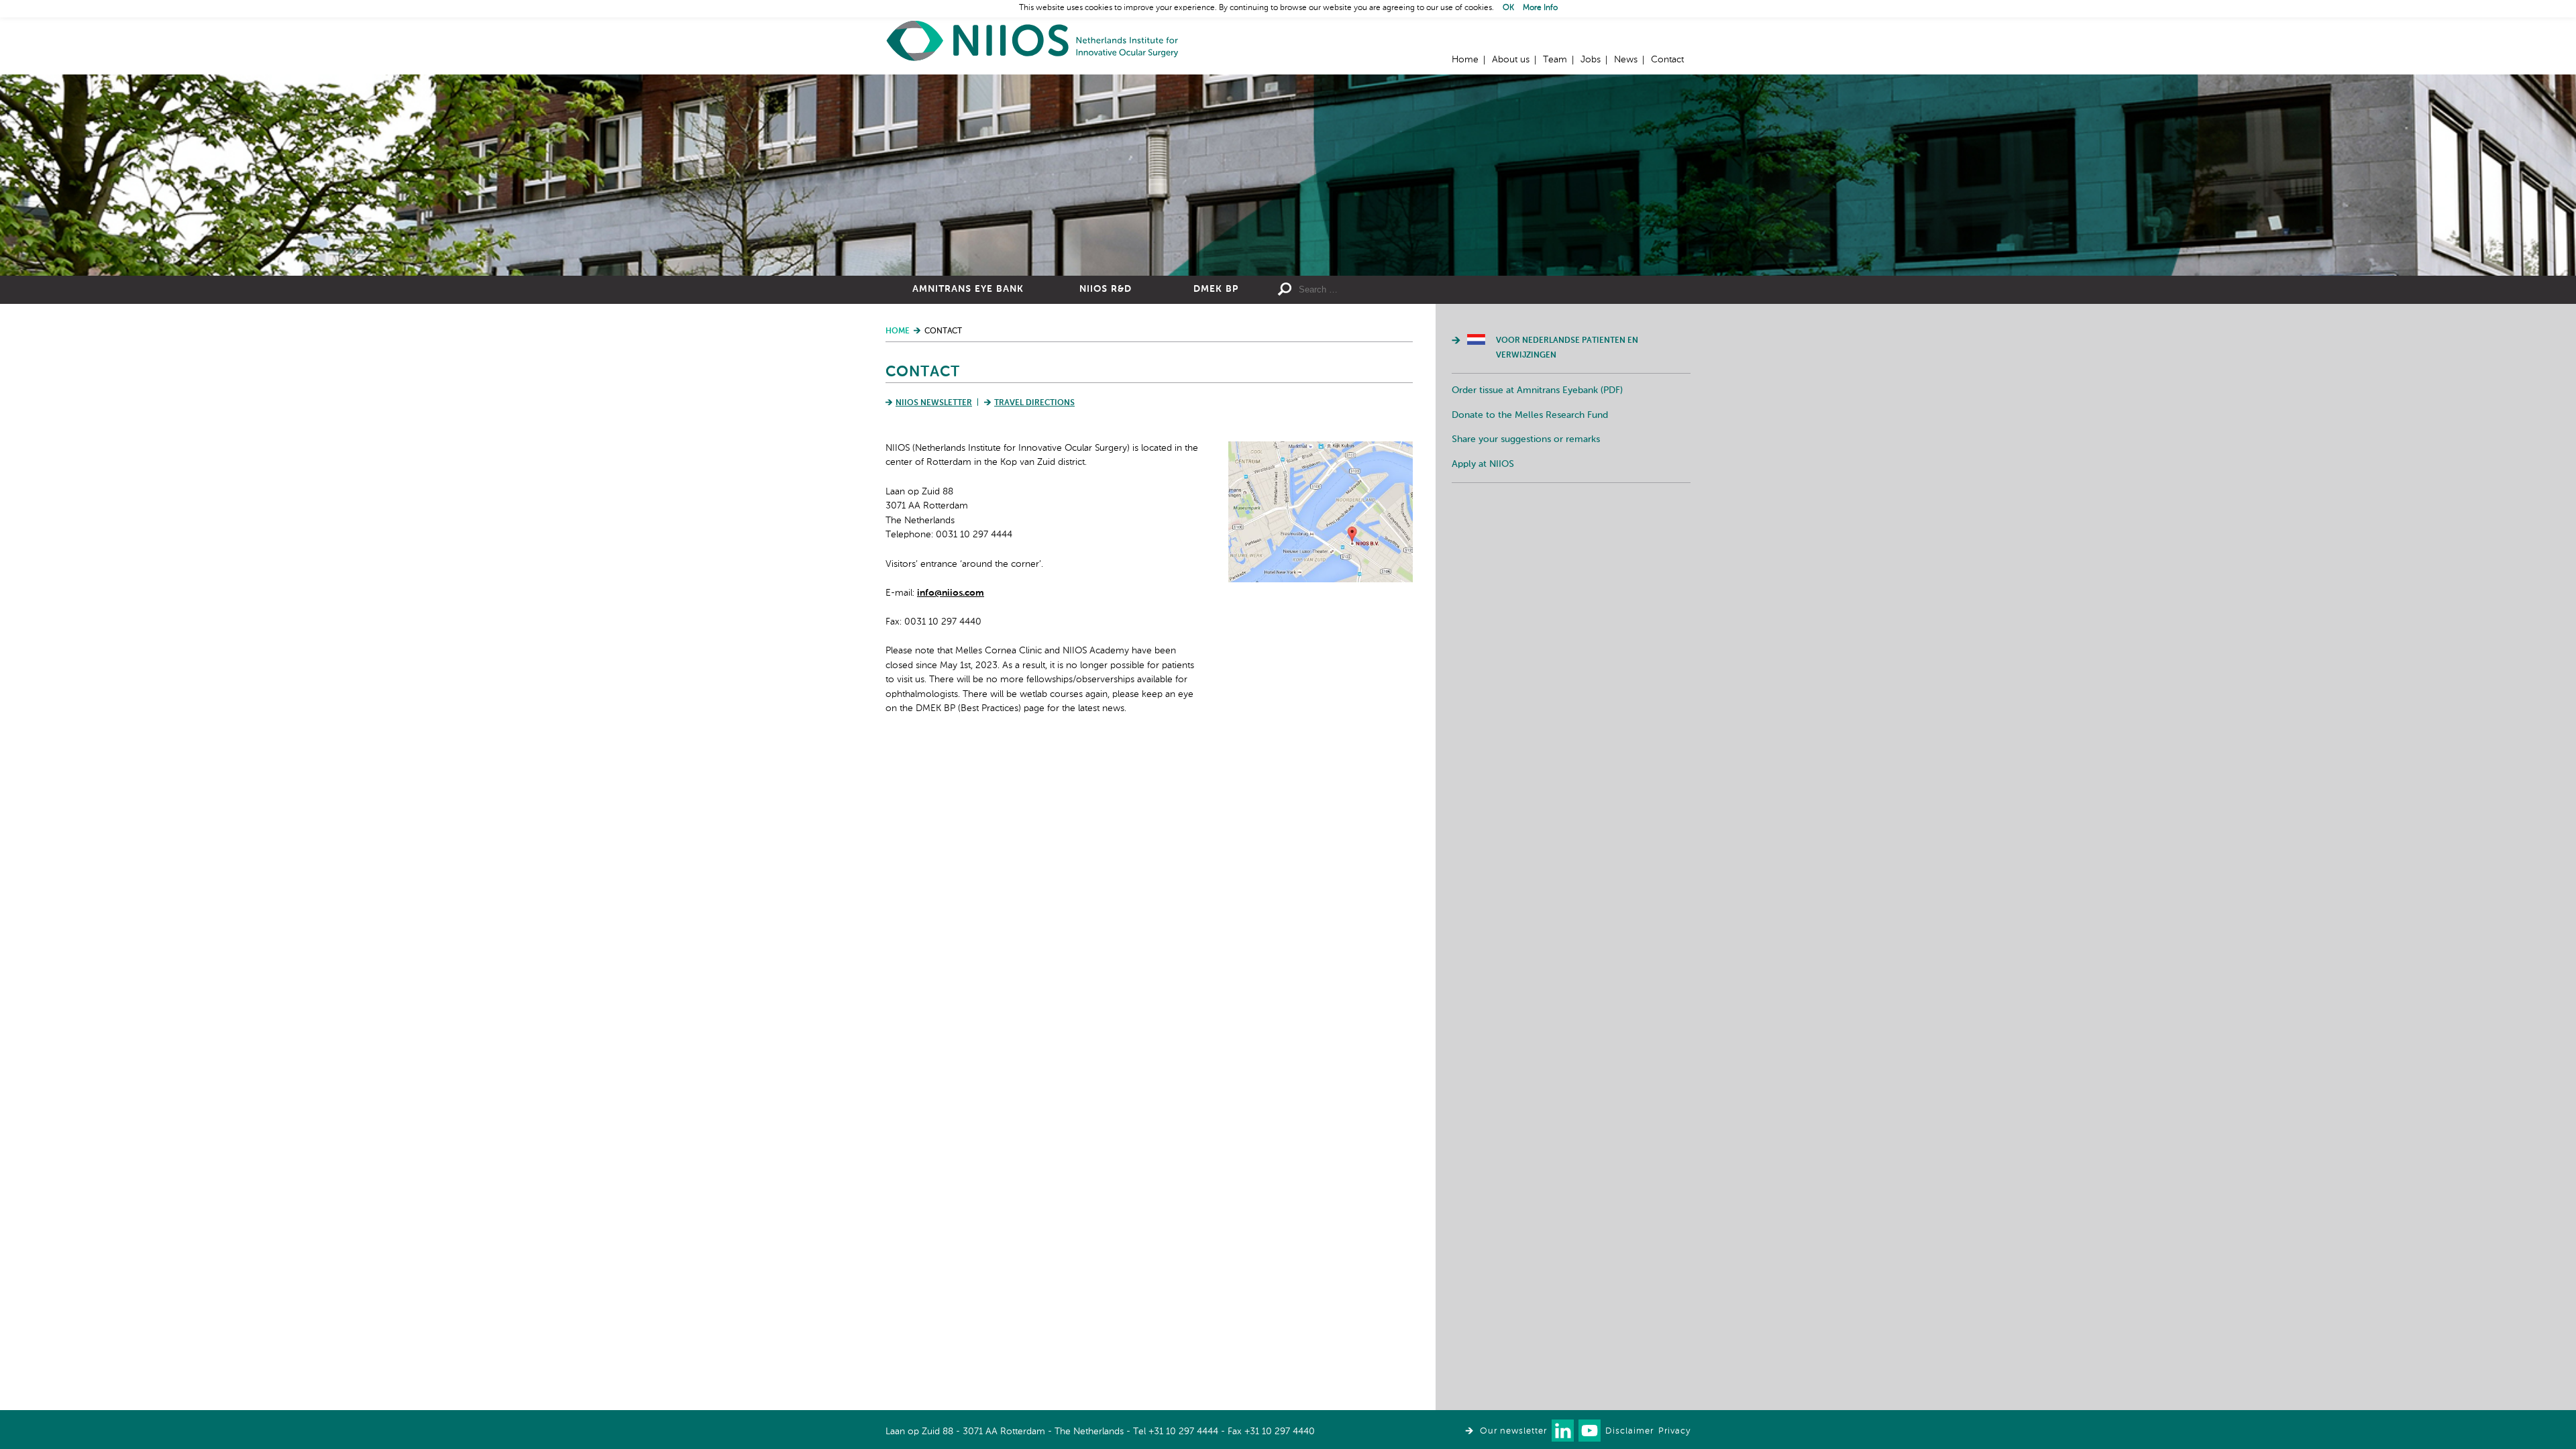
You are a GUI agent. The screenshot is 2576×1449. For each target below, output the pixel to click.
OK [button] (1508, 8)
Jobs (1591, 60)
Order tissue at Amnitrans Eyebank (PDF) (1537, 390)
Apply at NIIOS (1483, 464)
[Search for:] (1396, 290)
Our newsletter (1513, 1431)
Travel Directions (1034, 403)
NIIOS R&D (1106, 289)
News (1626, 60)
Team (1555, 60)
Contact (1667, 60)
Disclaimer (1629, 1431)
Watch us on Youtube (1590, 1431)
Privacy (1674, 1431)
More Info (1540, 8)
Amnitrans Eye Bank (968, 289)
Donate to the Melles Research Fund (1530, 415)
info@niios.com (951, 593)
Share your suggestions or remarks (1526, 439)
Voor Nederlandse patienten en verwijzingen (1567, 348)
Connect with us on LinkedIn (1563, 1431)
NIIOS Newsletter (934, 403)
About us (1511, 60)
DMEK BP (1216, 289)
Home (1033, 41)
